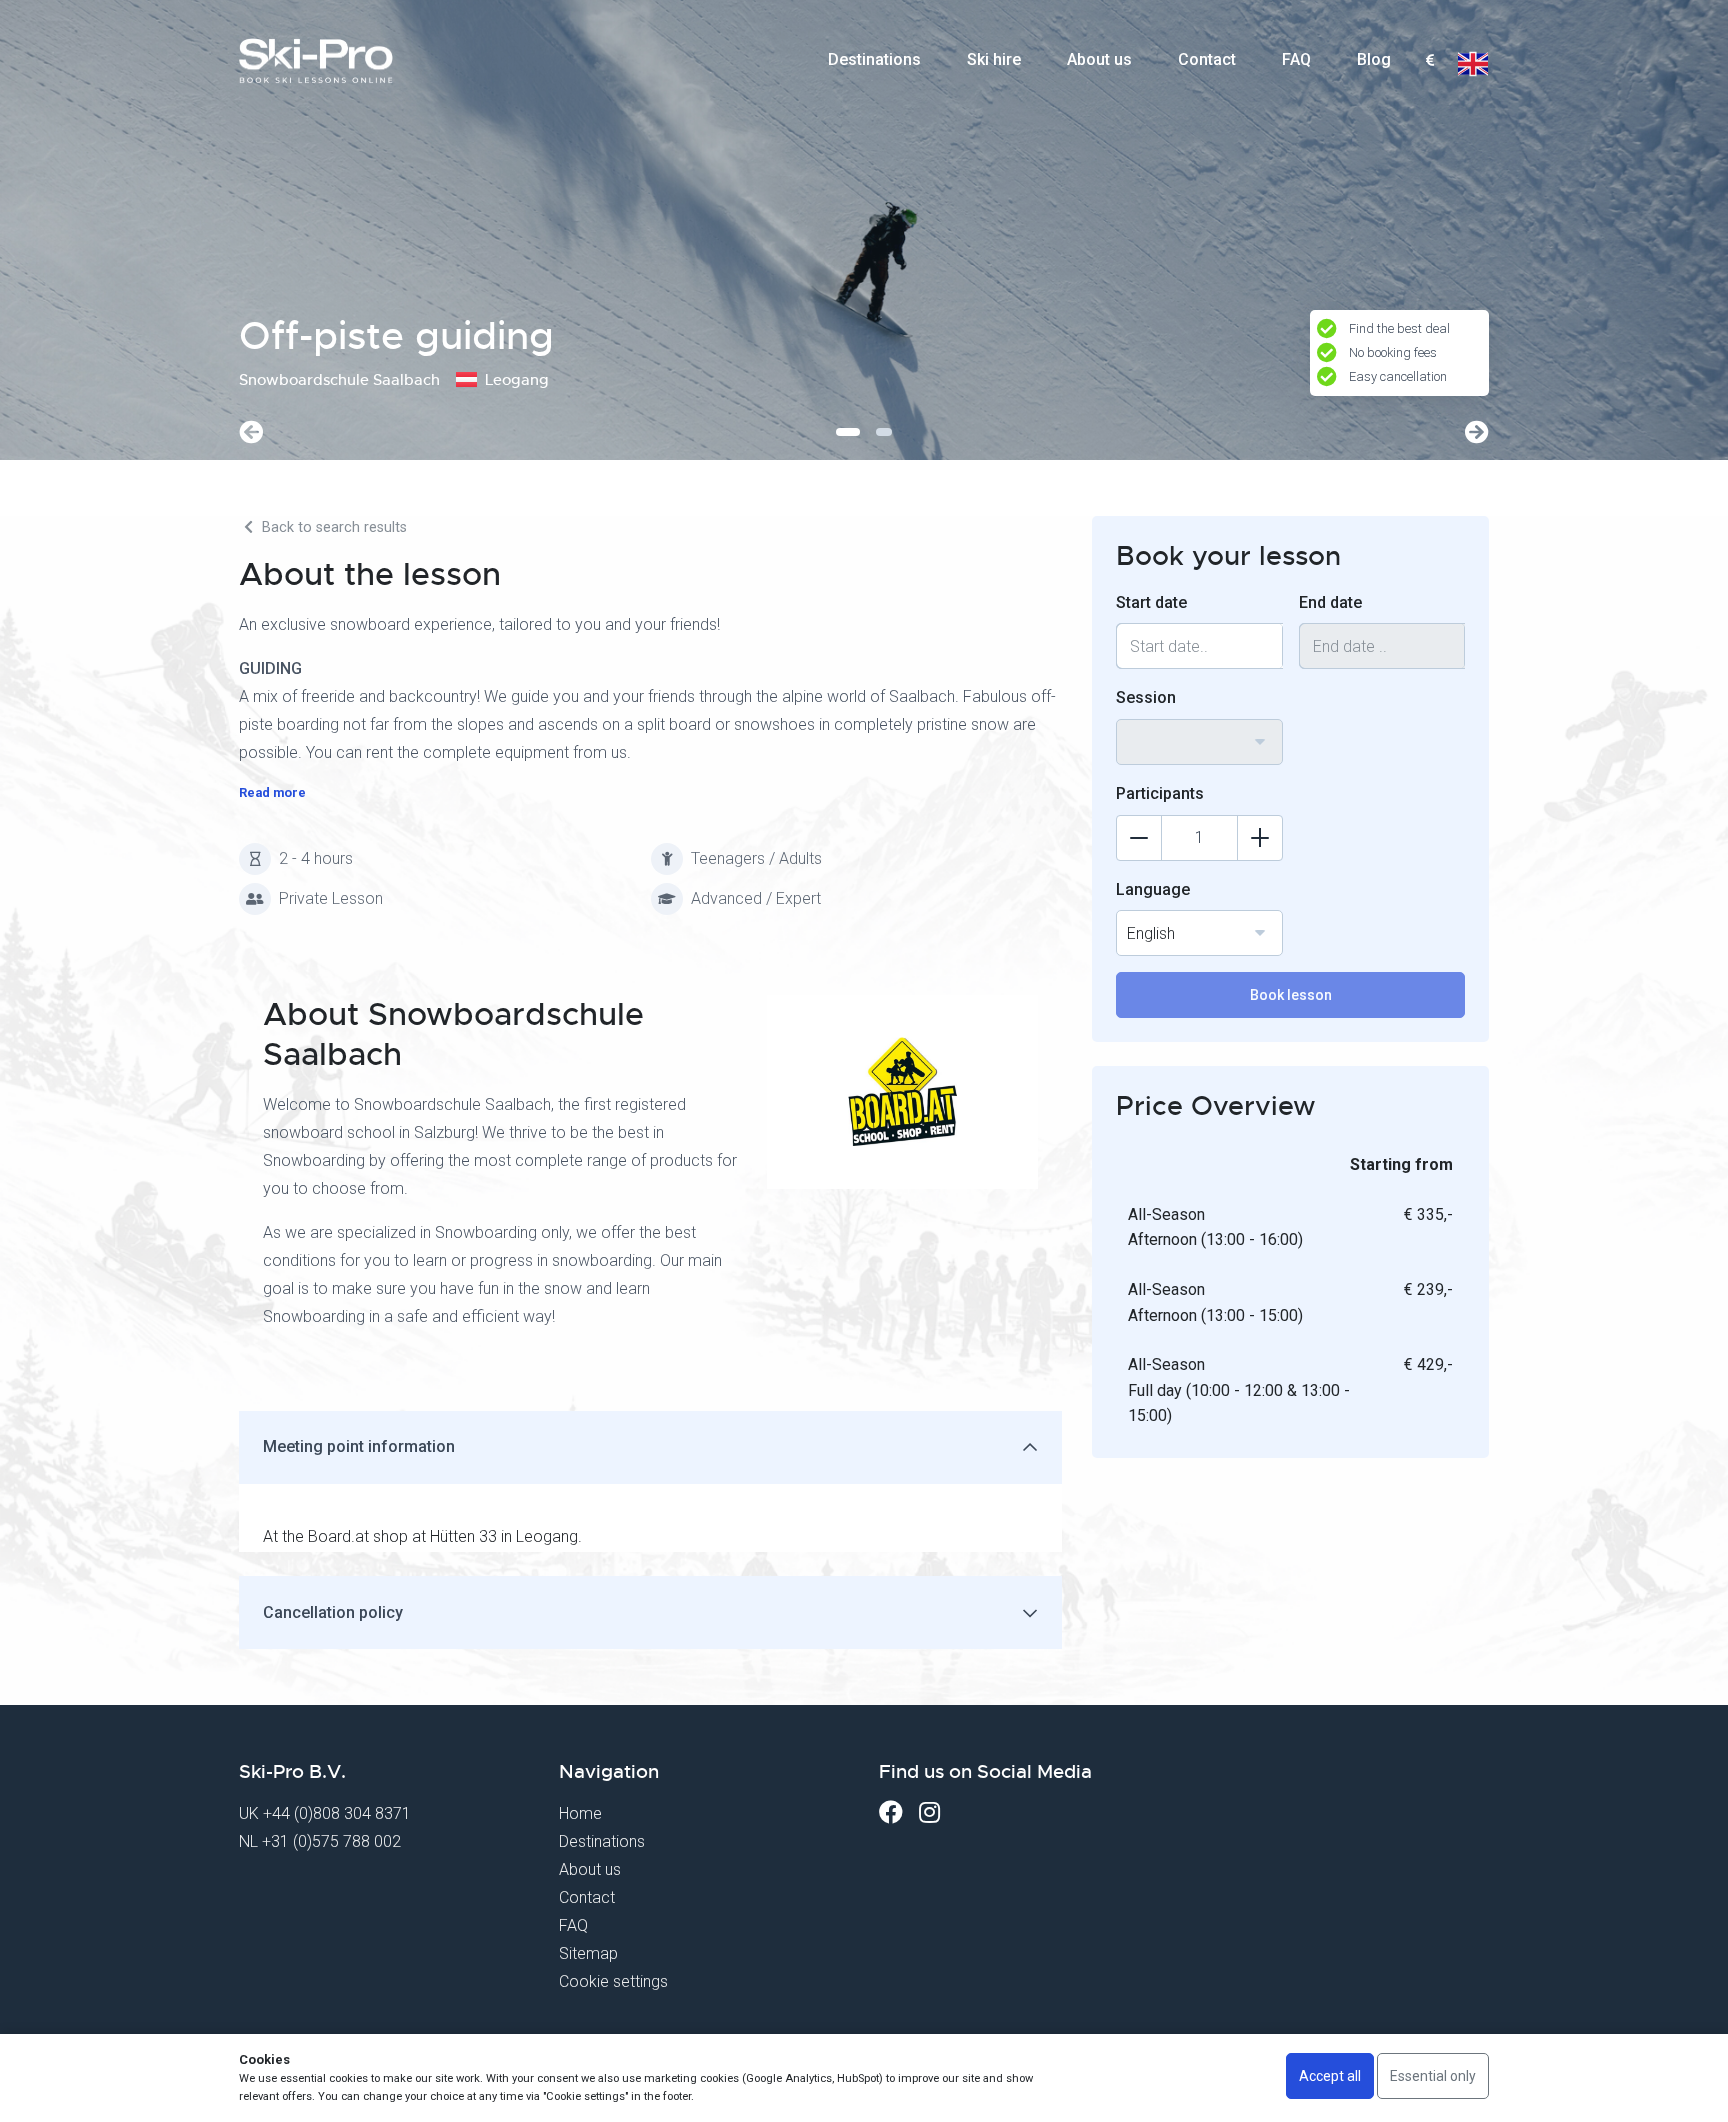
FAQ (1296, 59)
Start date (1151, 602)
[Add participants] (1260, 838)
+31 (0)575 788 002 (331, 1841)
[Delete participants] (1139, 838)
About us (1099, 59)
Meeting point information (359, 1446)
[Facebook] (891, 1812)
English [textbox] (1151, 933)
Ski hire (994, 59)
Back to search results (332, 527)
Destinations (874, 59)
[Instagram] (929, 1812)
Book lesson (1291, 995)
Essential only (1433, 2076)
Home (580, 1813)
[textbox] (1429, 61)
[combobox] (1429, 61)
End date (1330, 602)
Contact (1207, 59)
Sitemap (588, 1953)
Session (1146, 697)
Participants (1160, 793)
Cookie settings (613, 1981)
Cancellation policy (333, 1612)
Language (1153, 889)
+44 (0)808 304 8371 (337, 1813)
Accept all (1330, 2076)
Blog (1374, 59)
